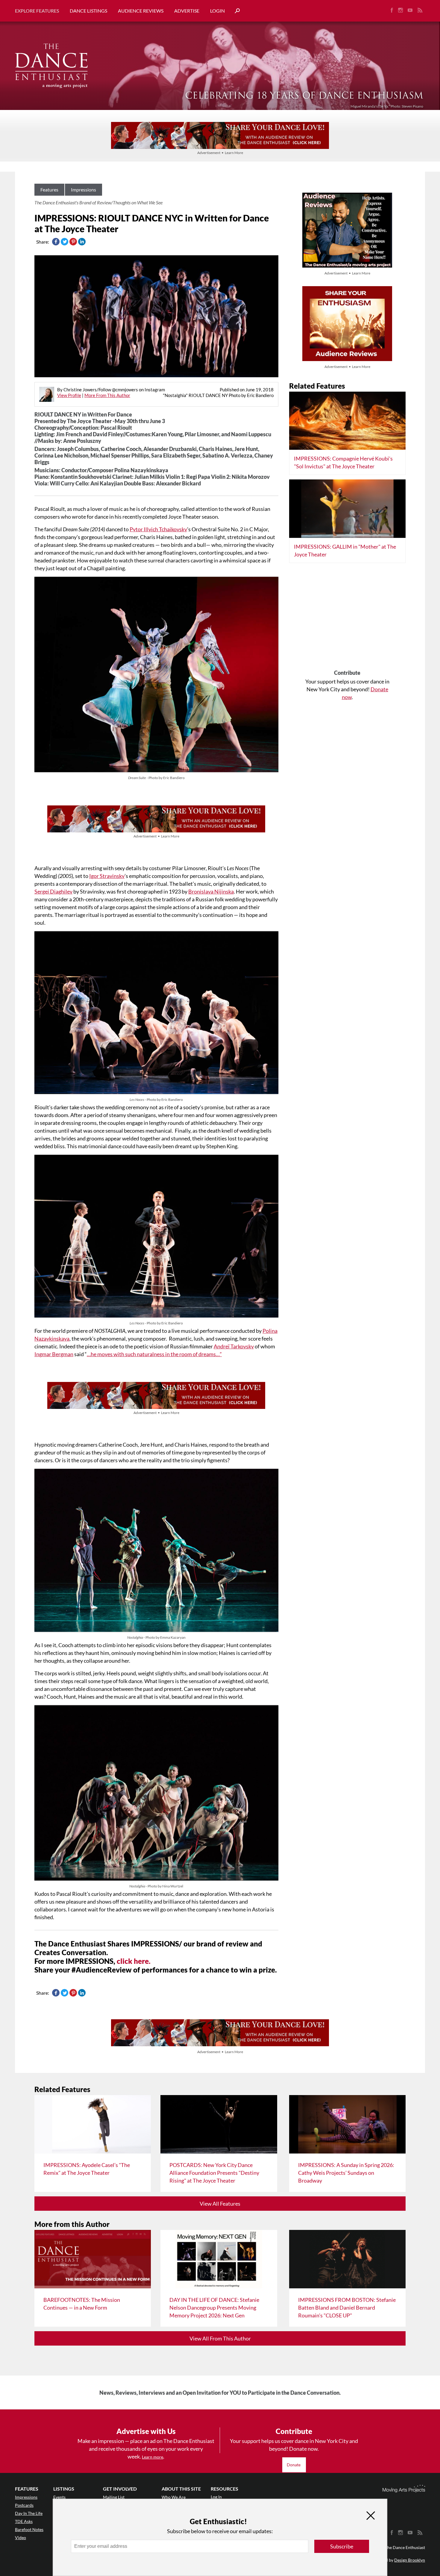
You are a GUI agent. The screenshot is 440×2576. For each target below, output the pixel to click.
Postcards (24, 2505)
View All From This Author (220, 2338)
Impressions (84, 190)
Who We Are (174, 2497)
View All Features (220, 2204)
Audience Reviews (141, 11)
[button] (235, 11)
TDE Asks (24, 2521)
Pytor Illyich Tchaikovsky (158, 529)
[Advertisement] (347, 618)
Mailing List (114, 2497)
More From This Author (107, 395)
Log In (216, 2497)
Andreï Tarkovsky (234, 1346)
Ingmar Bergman (54, 1354)
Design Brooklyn (410, 2560)
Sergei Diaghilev (53, 891)
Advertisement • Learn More (220, 153)
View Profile (69, 395)
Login (217, 11)
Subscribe (342, 2546)
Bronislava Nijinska (211, 891)
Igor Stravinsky (107, 876)
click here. (134, 1961)
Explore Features (37, 11)
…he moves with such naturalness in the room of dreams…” (154, 1354)
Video (21, 2537)
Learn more (153, 2457)
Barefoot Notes (29, 2529)
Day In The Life (29, 2513)
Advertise (187, 11)
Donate (294, 2465)
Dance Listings (88, 11)
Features (49, 190)
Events (59, 2497)
